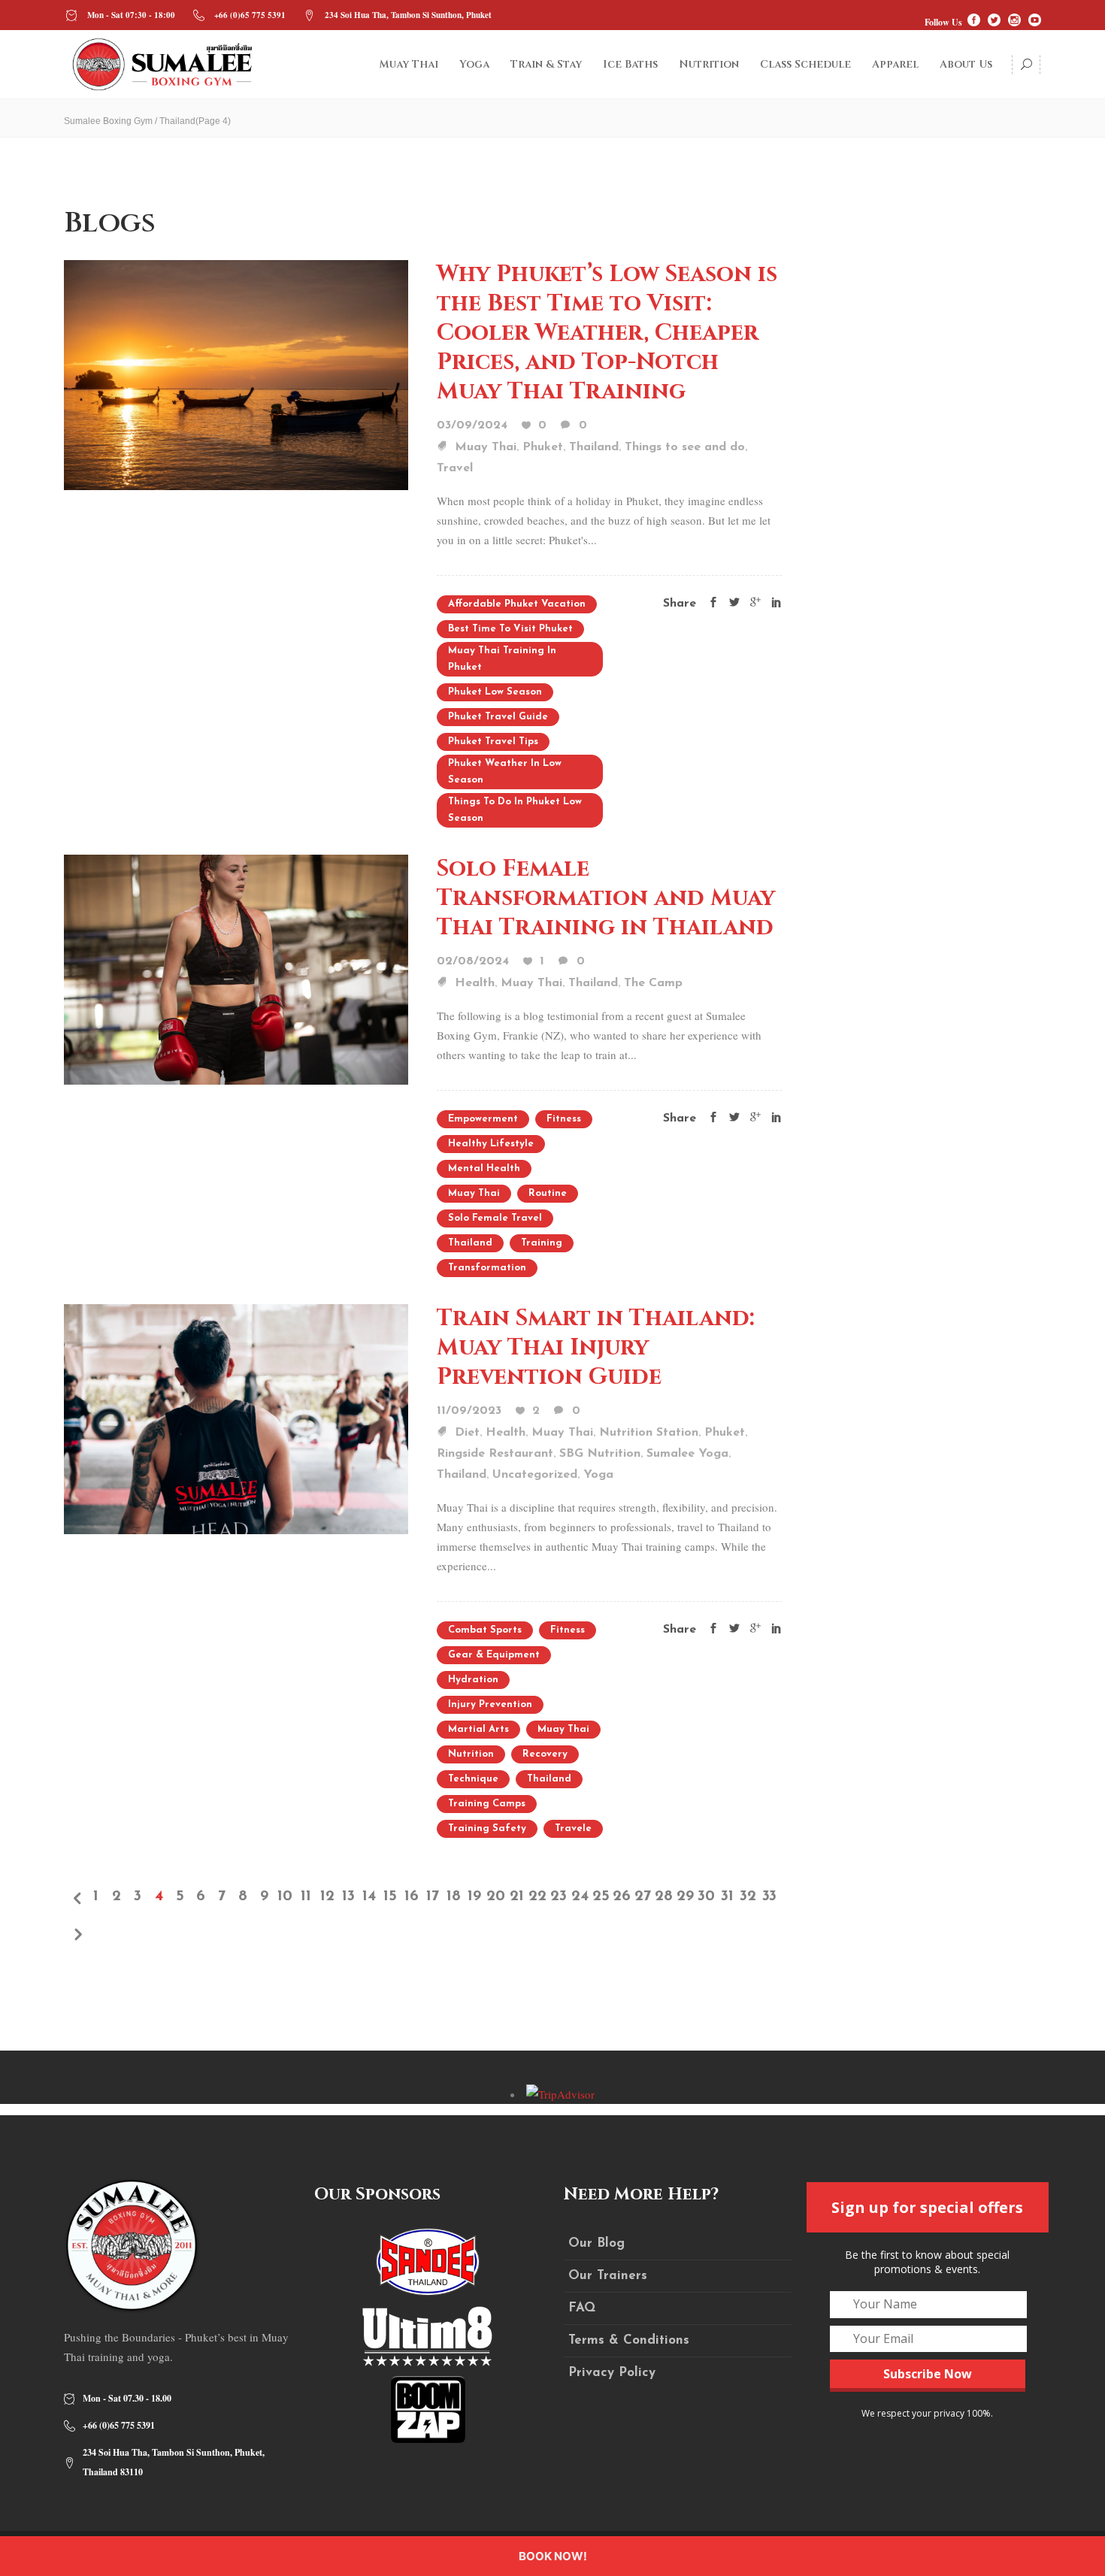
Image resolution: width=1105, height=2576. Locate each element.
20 (495, 1896)
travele (573, 1828)
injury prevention (490, 1704)
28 (664, 1896)
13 (348, 1896)
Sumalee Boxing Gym (108, 121)
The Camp (653, 983)
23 (559, 1896)
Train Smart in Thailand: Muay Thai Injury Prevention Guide (596, 1348)
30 (706, 1896)
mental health (484, 1168)
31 (727, 1896)
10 (285, 1896)
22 (537, 1896)
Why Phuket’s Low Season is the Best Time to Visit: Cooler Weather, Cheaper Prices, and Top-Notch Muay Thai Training (607, 333)
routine (548, 1193)
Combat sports (485, 1630)
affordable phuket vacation (517, 604)
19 (474, 1896)
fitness (564, 1119)
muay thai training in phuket (502, 659)
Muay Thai (486, 447)
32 (748, 1896)
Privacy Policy (612, 2373)
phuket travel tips (493, 742)
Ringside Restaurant (495, 1454)
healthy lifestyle (491, 1144)
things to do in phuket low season (515, 810)
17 (433, 1896)
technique (473, 1779)
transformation (487, 1268)
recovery (545, 1754)
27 (643, 1896)
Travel (455, 468)
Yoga (598, 1475)
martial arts (478, 1729)
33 (769, 1896)
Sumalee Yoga (687, 1454)
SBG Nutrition (600, 1454)
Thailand (594, 447)
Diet (467, 1433)
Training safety (487, 1828)
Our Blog (596, 2243)
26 (622, 1896)
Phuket (543, 447)
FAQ (582, 2308)
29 (685, 1896)
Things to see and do (685, 447)
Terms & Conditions (629, 2340)
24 (580, 1896)
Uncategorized (535, 1475)
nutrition (471, 1754)
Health (475, 983)
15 (390, 1896)
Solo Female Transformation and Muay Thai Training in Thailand (606, 898)
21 (517, 1896)
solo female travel (495, 1218)
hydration (473, 1680)
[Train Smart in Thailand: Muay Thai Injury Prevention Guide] (236, 1417)
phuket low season (495, 692)
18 (454, 1896)
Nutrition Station (649, 1433)
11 (306, 1896)
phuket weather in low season (505, 772)
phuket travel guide (498, 717)
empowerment (483, 1119)
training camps (487, 1804)
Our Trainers (608, 2276)
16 (412, 1896)
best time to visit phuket (510, 629)
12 (327, 1896)
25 (601, 1896)
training (542, 1243)
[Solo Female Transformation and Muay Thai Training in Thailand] (236, 967)
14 (369, 1896)
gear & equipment (494, 1655)
